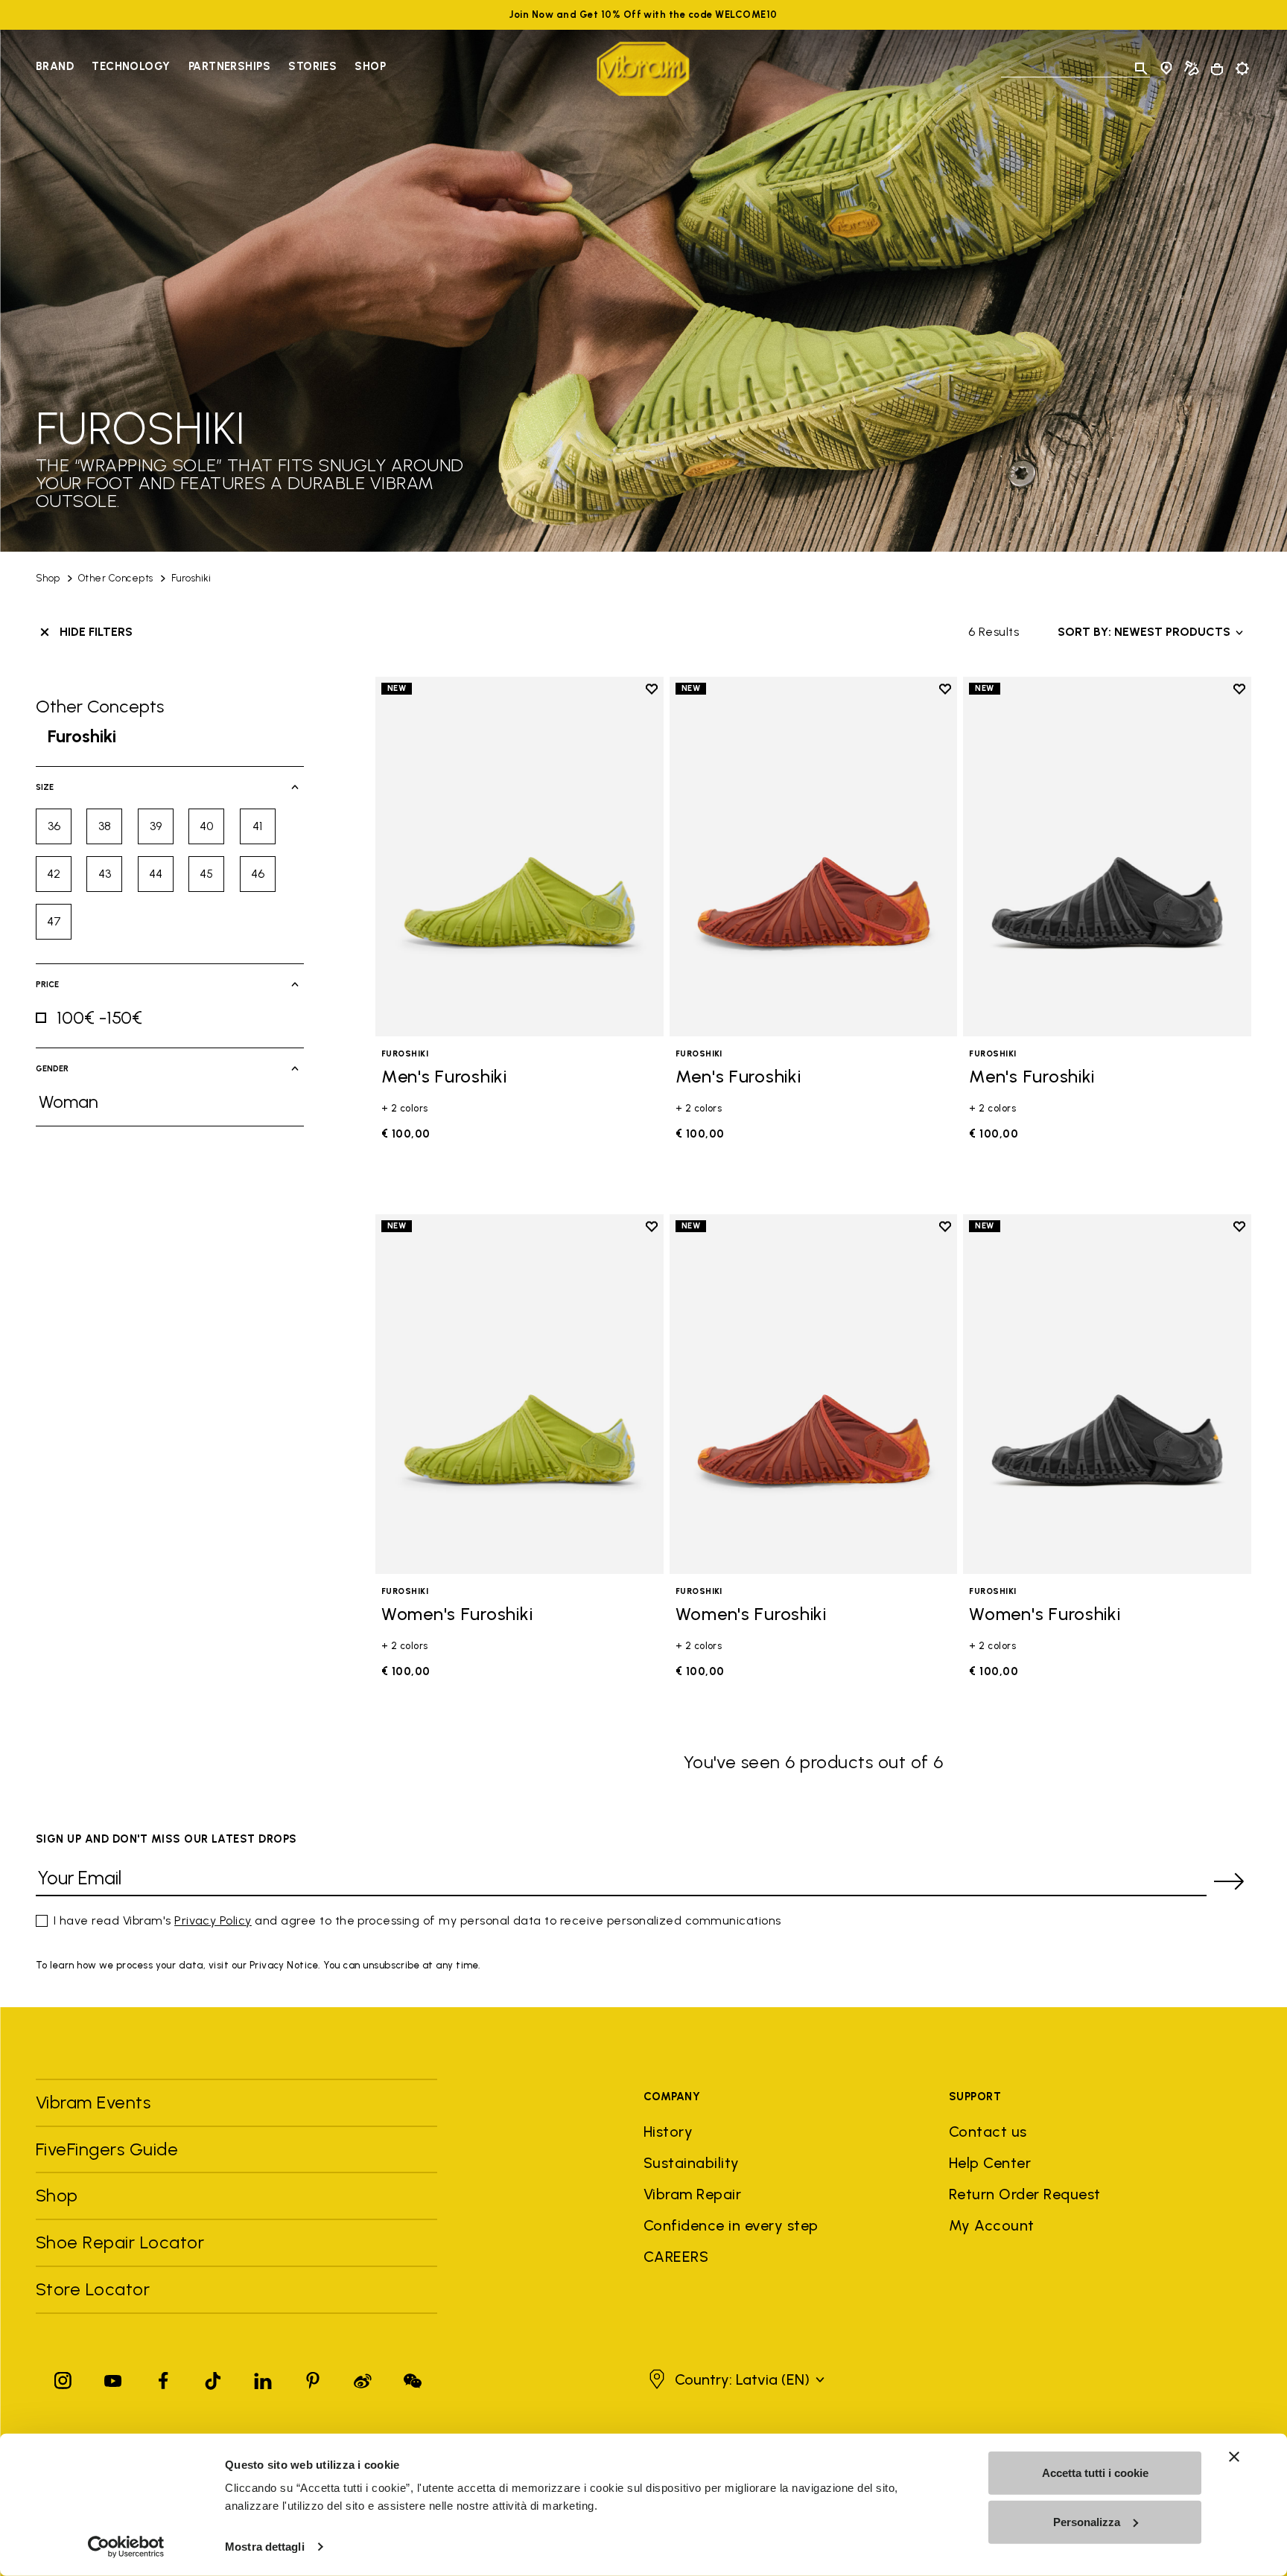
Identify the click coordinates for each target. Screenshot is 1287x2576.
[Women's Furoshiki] (519, 1394)
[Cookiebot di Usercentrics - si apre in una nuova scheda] (126, 2547)
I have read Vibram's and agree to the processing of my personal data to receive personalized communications (417, 1920)
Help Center (990, 2163)
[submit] (1229, 1881)
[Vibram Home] (643, 69)
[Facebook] (163, 2378)
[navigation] (211, 68)
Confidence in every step (731, 2225)
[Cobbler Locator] (1192, 68)
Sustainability (692, 2163)
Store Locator (93, 2289)
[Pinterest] (313, 2378)
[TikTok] (213, 2378)
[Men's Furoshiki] (519, 857)
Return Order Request (1025, 2194)
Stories (312, 66)
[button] (735, 2379)
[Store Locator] (1166, 68)
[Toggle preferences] (1242, 68)
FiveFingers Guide (109, 2149)
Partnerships (229, 66)
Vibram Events (93, 2102)
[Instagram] (63, 2378)
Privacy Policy (213, 1920)
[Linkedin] (263, 2378)
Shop (370, 66)
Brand (55, 66)
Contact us (988, 2132)
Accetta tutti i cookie (1095, 2473)
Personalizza (1087, 2521)
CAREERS (676, 2257)
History (668, 2132)
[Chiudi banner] (1234, 2457)
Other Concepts (116, 578)
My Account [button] (992, 2225)
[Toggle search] (1141, 68)
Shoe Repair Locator (120, 2242)
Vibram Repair (692, 2194)
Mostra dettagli (265, 2547)
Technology (131, 66)
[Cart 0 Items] (1217, 69)
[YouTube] (113, 2378)
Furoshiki (191, 578)
